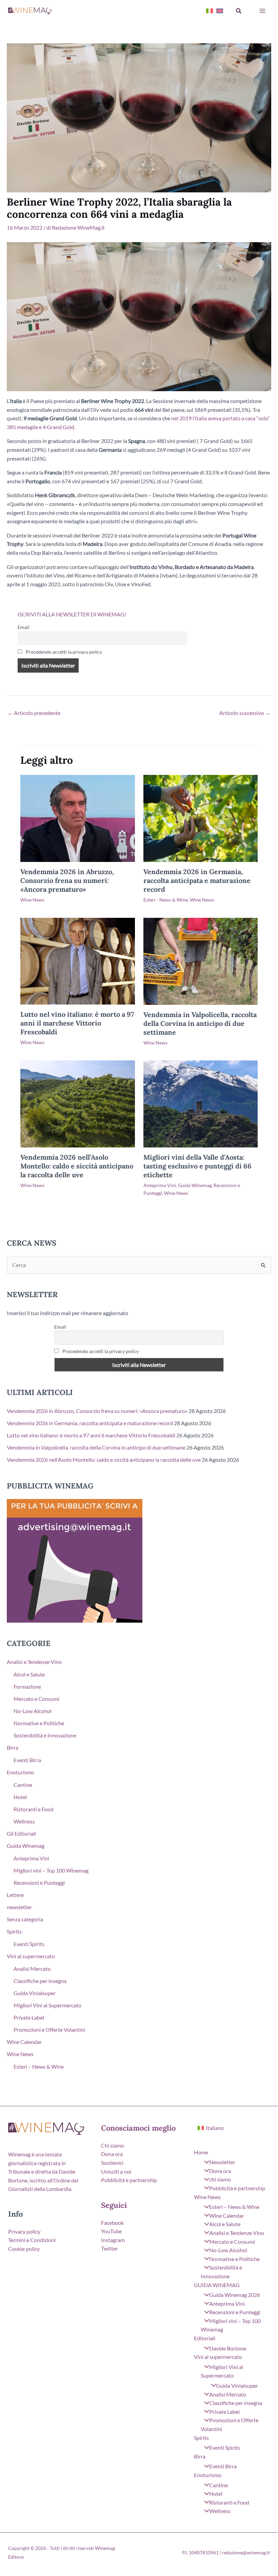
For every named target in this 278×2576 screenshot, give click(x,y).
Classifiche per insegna (40, 1981)
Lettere (15, 1895)
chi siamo (220, 2179)
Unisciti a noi (116, 2171)
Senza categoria (25, 1919)
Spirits (14, 1931)
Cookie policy (24, 2249)
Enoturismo (21, 1772)
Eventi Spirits (29, 1944)
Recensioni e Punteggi (39, 1883)
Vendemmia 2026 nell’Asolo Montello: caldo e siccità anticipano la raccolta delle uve (77, 1166)
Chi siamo (113, 2145)
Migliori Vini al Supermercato (47, 2005)
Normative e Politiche (39, 1723)
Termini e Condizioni (32, 2240)
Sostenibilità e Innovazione (45, 1735)
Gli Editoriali (21, 1833)
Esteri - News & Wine (166, 900)
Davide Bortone (228, 2348)
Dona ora (112, 2154)
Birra (13, 1747)
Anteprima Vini (160, 1185)
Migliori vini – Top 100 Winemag (51, 1870)
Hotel (20, 1797)
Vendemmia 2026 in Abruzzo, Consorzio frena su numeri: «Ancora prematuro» (67, 880)
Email (24, 627)
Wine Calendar (24, 2042)
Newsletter (222, 2162)
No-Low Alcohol (33, 1711)
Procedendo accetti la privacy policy (63, 652)
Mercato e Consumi (36, 1699)
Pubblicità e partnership (129, 2180)
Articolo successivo (245, 713)
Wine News (32, 900)
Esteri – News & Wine (39, 2066)
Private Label (29, 2017)
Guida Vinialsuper (35, 1993)
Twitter (110, 2248)
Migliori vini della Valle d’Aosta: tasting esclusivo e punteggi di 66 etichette (197, 1166)
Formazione (27, 1686)
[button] (239, 11)
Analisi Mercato (32, 1969)
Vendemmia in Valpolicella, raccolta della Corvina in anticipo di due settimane (200, 1023)
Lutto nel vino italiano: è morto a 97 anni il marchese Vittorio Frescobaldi (77, 1023)
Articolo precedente (34, 713)
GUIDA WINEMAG (217, 2285)
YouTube (111, 2231)
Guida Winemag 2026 (235, 2295)
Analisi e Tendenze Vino (34, 1662)
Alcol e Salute (29, 1674)
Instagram (113, 2240)
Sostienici (112, 2163)
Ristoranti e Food (34, 1809)
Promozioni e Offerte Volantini (49, 2030)
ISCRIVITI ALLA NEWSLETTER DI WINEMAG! (72, 614)
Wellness (24, 1821)
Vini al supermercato (31, 1956)
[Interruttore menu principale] (262, 11)
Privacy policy (24, 2231)
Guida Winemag (195, 1185)
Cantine (23, 1785)
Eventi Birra (27, 1760)
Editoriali (205, 2338)
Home (201, 2152)
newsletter (19, 1907)
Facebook (112, 2223)
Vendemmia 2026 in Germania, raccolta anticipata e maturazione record (197, 880)
